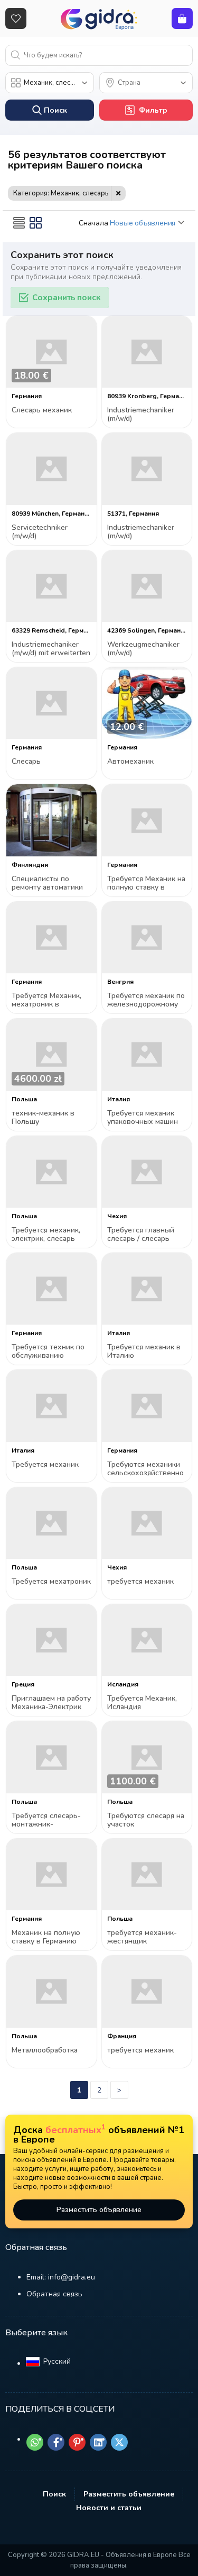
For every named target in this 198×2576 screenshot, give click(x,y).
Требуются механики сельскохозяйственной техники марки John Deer (145, 1469)
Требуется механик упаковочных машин (143, 1118)
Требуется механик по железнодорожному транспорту (146, 1000)
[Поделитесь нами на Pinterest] (77, 2442)
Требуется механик (45, 1465)
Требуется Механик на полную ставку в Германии (146, 884)
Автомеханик (130, 762)
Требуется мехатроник (51, 1582)
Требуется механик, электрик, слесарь (46, 1235)
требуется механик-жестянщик (142, 1937)
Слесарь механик (42, 411)
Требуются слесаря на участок (146, 1820)
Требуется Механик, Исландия (142, 1703)
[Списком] (19, 223)
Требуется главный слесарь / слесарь (141, 1235)
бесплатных (76, 2130)
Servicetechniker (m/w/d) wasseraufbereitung (45, 532)
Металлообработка (45, 2051)
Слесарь (26, 762)
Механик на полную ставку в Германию (46, 1937)
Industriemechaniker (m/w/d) (141, 415)
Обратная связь (54, 2294)
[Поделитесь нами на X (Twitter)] (119, 2442)
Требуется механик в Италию (144, 1352)
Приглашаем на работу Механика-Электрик (51, 1703)
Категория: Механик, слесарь (61, 193)
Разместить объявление (99, 2210)
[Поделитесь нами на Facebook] (56, 2442)
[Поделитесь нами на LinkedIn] (98, 2442)
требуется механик (140, 1582)
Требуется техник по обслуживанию (48, 1352)
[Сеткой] (36, 223)
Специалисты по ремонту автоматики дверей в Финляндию (50, 884)
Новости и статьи (109, 2508)
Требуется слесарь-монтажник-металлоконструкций (48, 1820)
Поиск (54, 2494)
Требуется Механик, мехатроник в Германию (46, 1000)
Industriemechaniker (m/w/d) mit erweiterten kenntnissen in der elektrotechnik (51, 649)
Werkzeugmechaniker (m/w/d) (143, 649)
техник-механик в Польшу (43, 1118)
